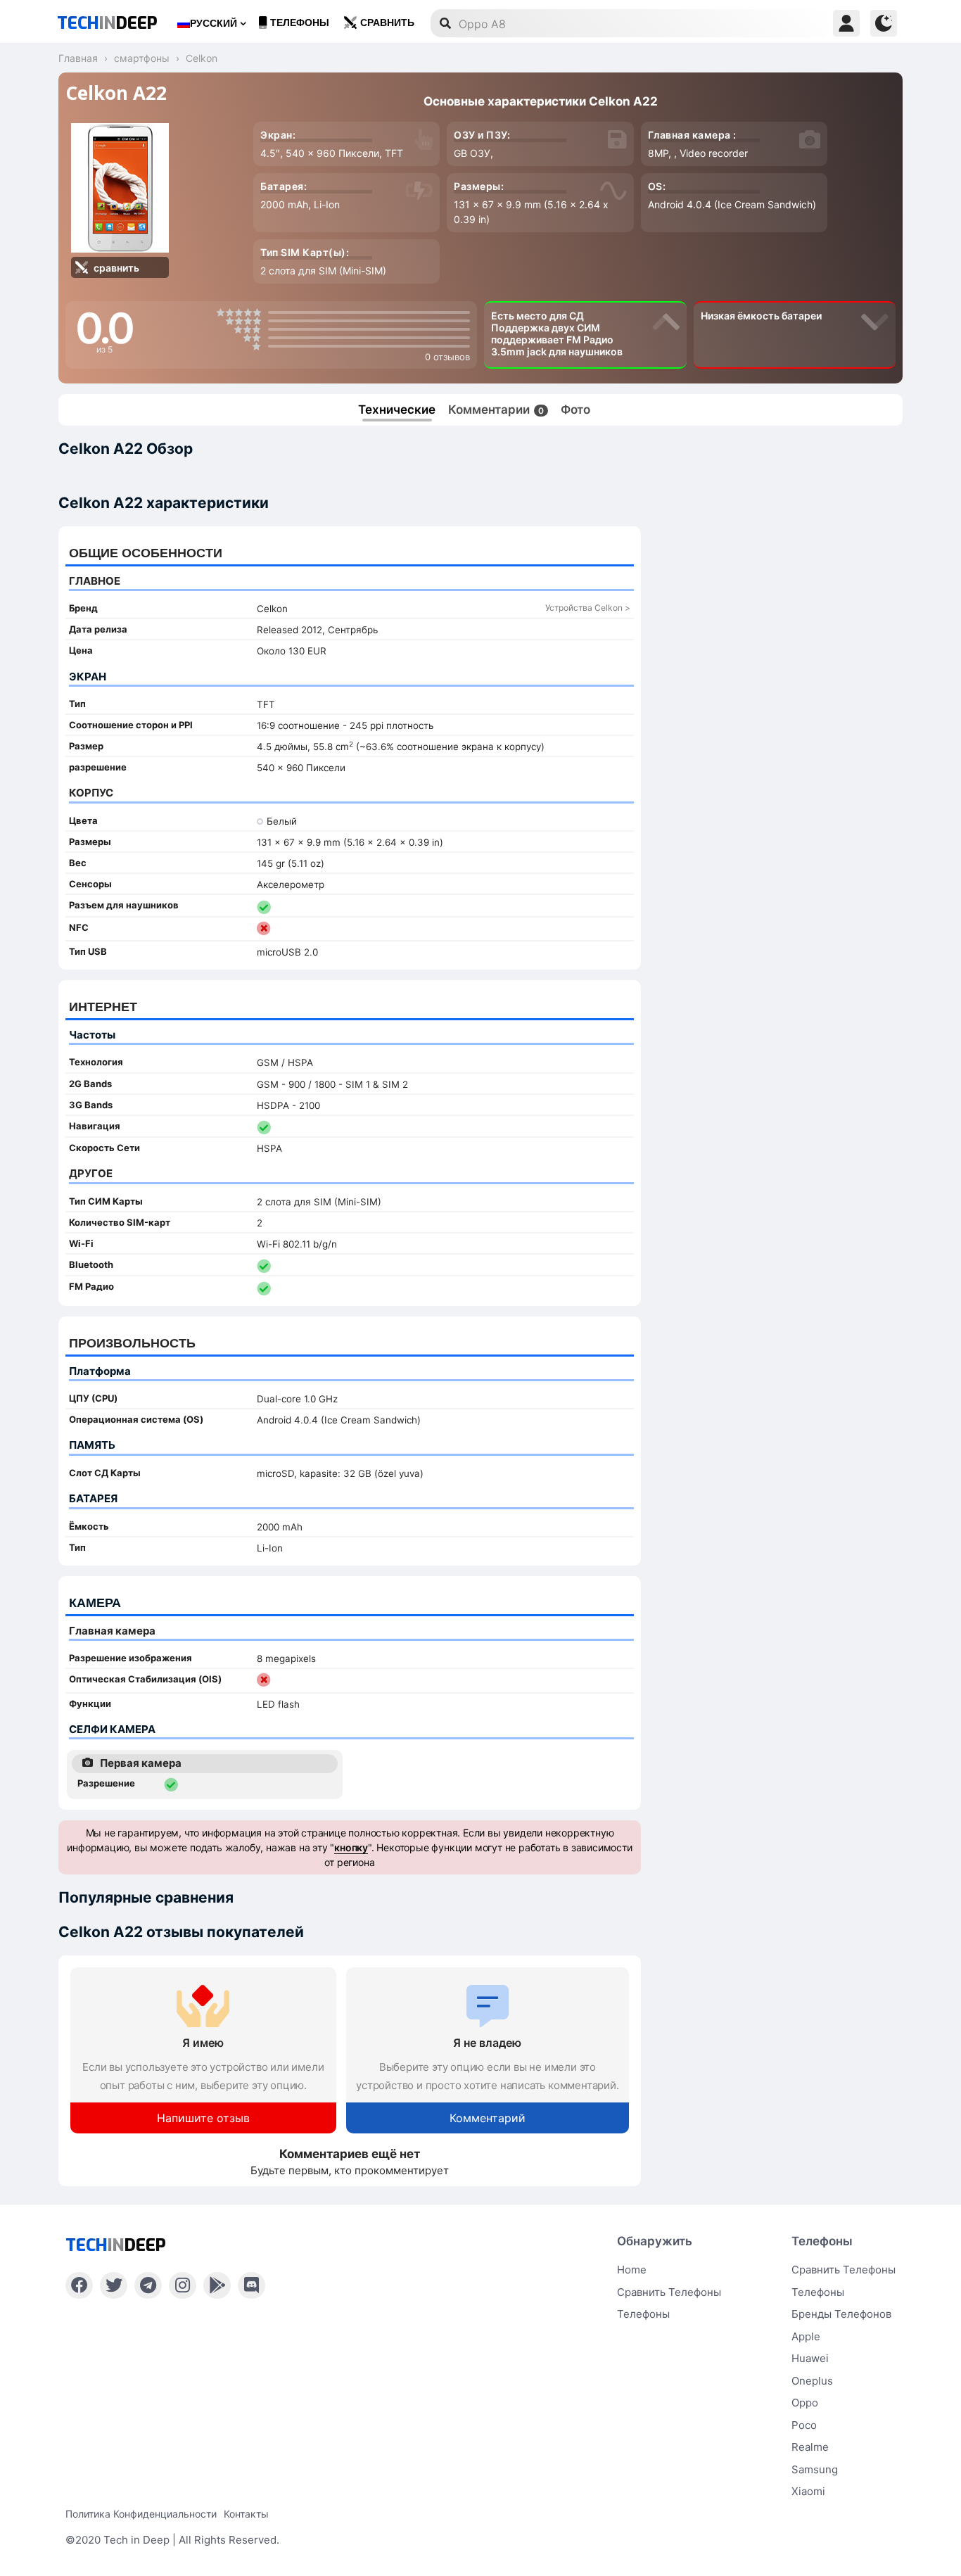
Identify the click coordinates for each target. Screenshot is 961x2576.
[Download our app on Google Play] (217, 2285)
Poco (804, 2425)
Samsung (815, 2469)
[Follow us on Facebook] (79, 2285)
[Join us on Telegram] (148, 2285)
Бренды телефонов (841, 2314)
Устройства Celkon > (588, 608)
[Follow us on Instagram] (183, 2285)
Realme (810, 2447)
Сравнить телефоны (669, 2292)
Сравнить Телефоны (844, 2270)
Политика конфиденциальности (141, 2514)
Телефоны (300, 23)
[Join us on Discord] (252, 2285)
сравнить (387, 23)
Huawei (810, 2358)
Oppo (805, 2403)
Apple (806, 2336)
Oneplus (812, 2381)
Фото (575, 410)
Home (632, 2270)
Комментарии (496, 410)
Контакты (246, 2514)
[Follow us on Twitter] (114, 2285)
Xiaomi (808, 2491)
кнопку (351, 1847)
